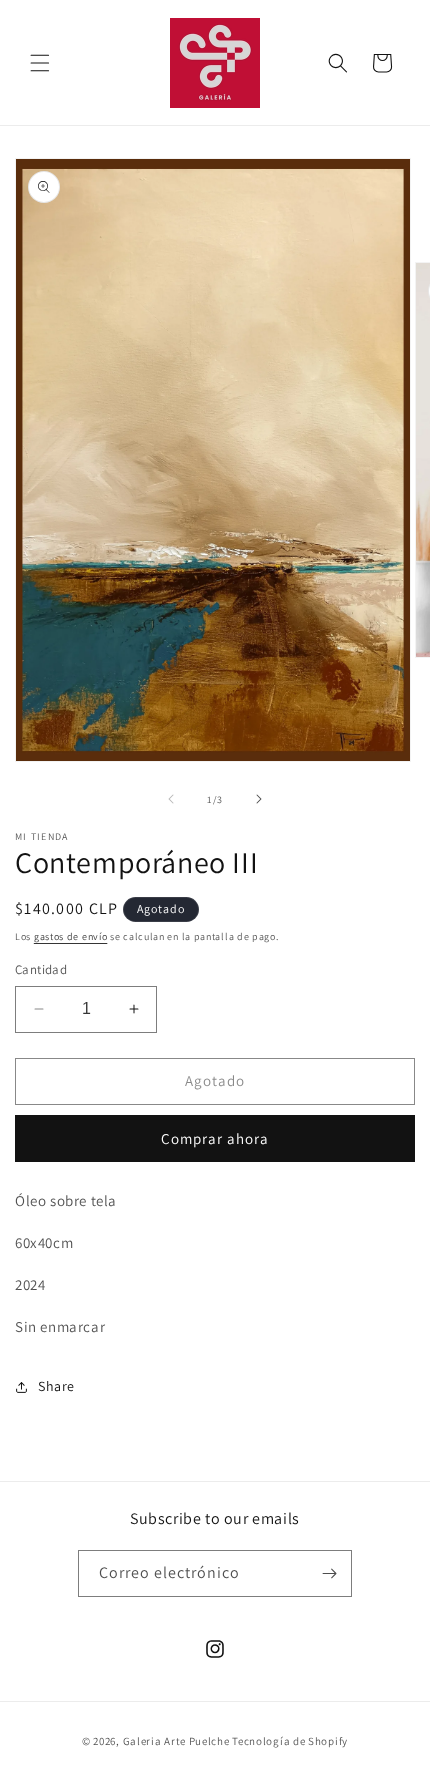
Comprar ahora (215, 1138)
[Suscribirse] (329, 1573)
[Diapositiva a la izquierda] (171, 799)
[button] (40, 63)
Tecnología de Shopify (290, 1741)
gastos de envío (71, 936)
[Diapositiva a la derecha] (259, 799)
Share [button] (56, 1386)
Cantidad (41, 969)
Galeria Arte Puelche (176, 1741)
